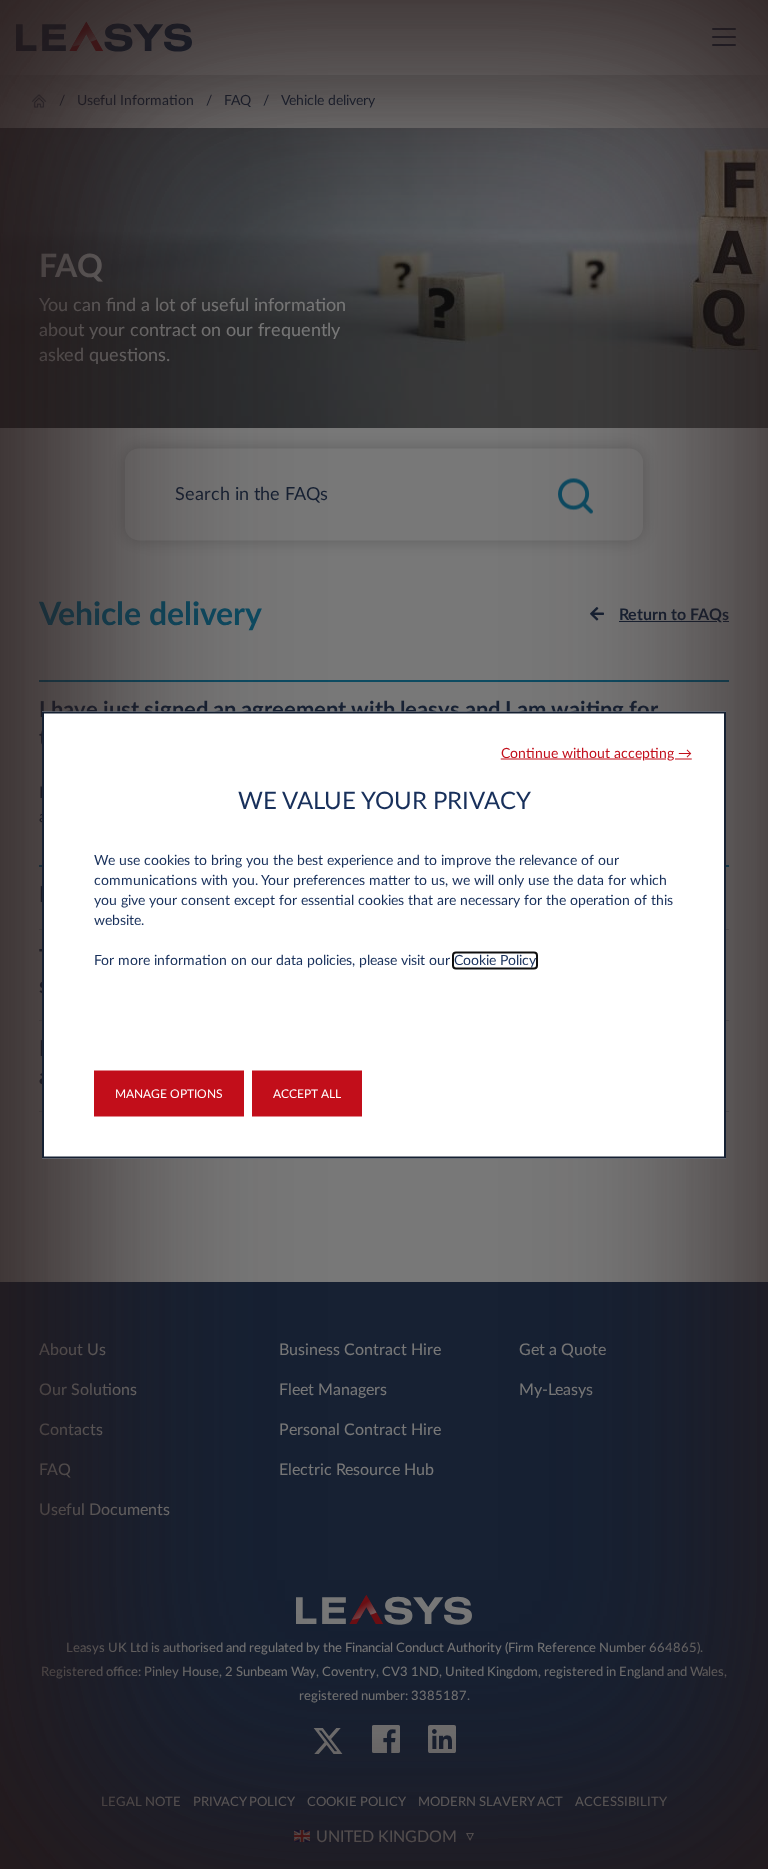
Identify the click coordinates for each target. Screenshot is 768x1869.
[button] (596, 753)
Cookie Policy (495, 960)
